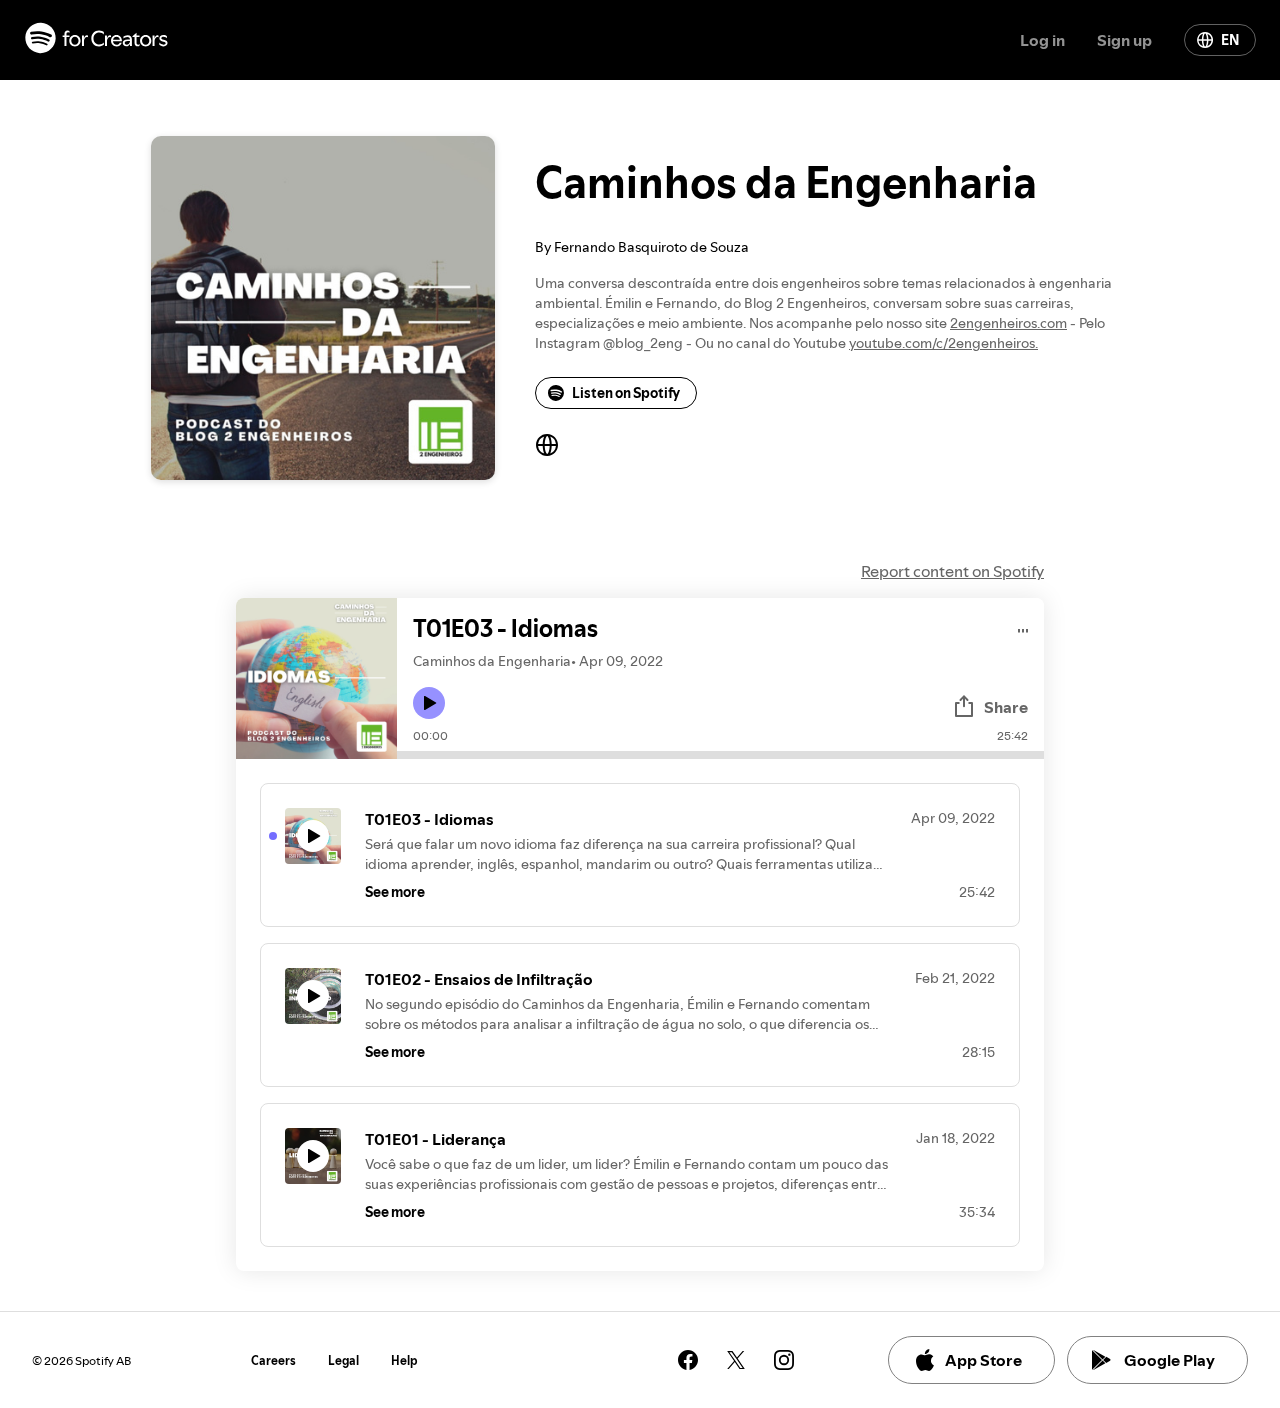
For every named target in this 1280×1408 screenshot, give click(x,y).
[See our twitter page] (736, 1360)
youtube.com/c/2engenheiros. (943, 343)
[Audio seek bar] (720, 755)
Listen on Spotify (626, 393)
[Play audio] (1023, 627)
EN (1230, 40)
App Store (983, 1360)
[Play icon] (429, 703)
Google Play (1169, 1360)
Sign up (1124, 40)
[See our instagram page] (784, 1360)
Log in (1042, 40)
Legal (343, 1360)
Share (1006, 707)
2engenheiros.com (1008, 323)
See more (395, 892)
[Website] (547, 445)
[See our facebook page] (688, 1360)
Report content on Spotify (952, 571)
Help (404, 1360)
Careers (273, 1360)
